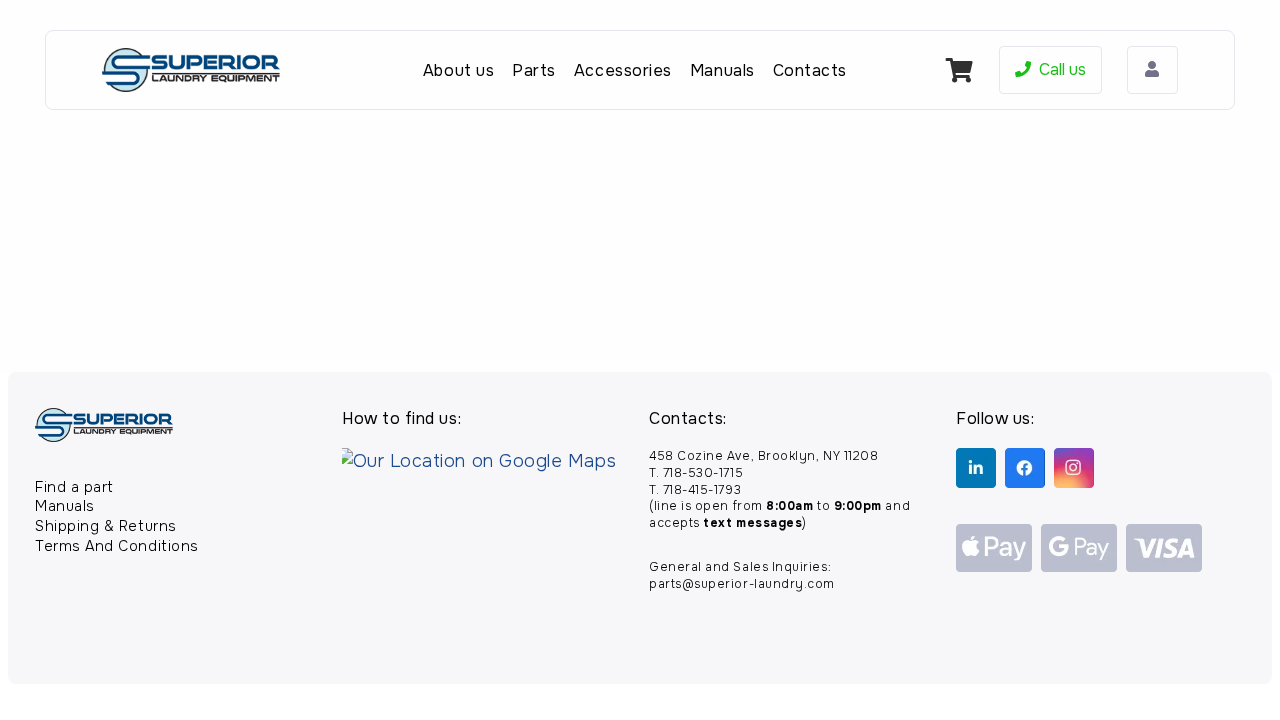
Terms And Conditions (117, 546)
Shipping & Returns (106, 526)
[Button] (1152, 70)
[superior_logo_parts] (191, 70)
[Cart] (959, 70)
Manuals (65, 506)
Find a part (74, 487)
